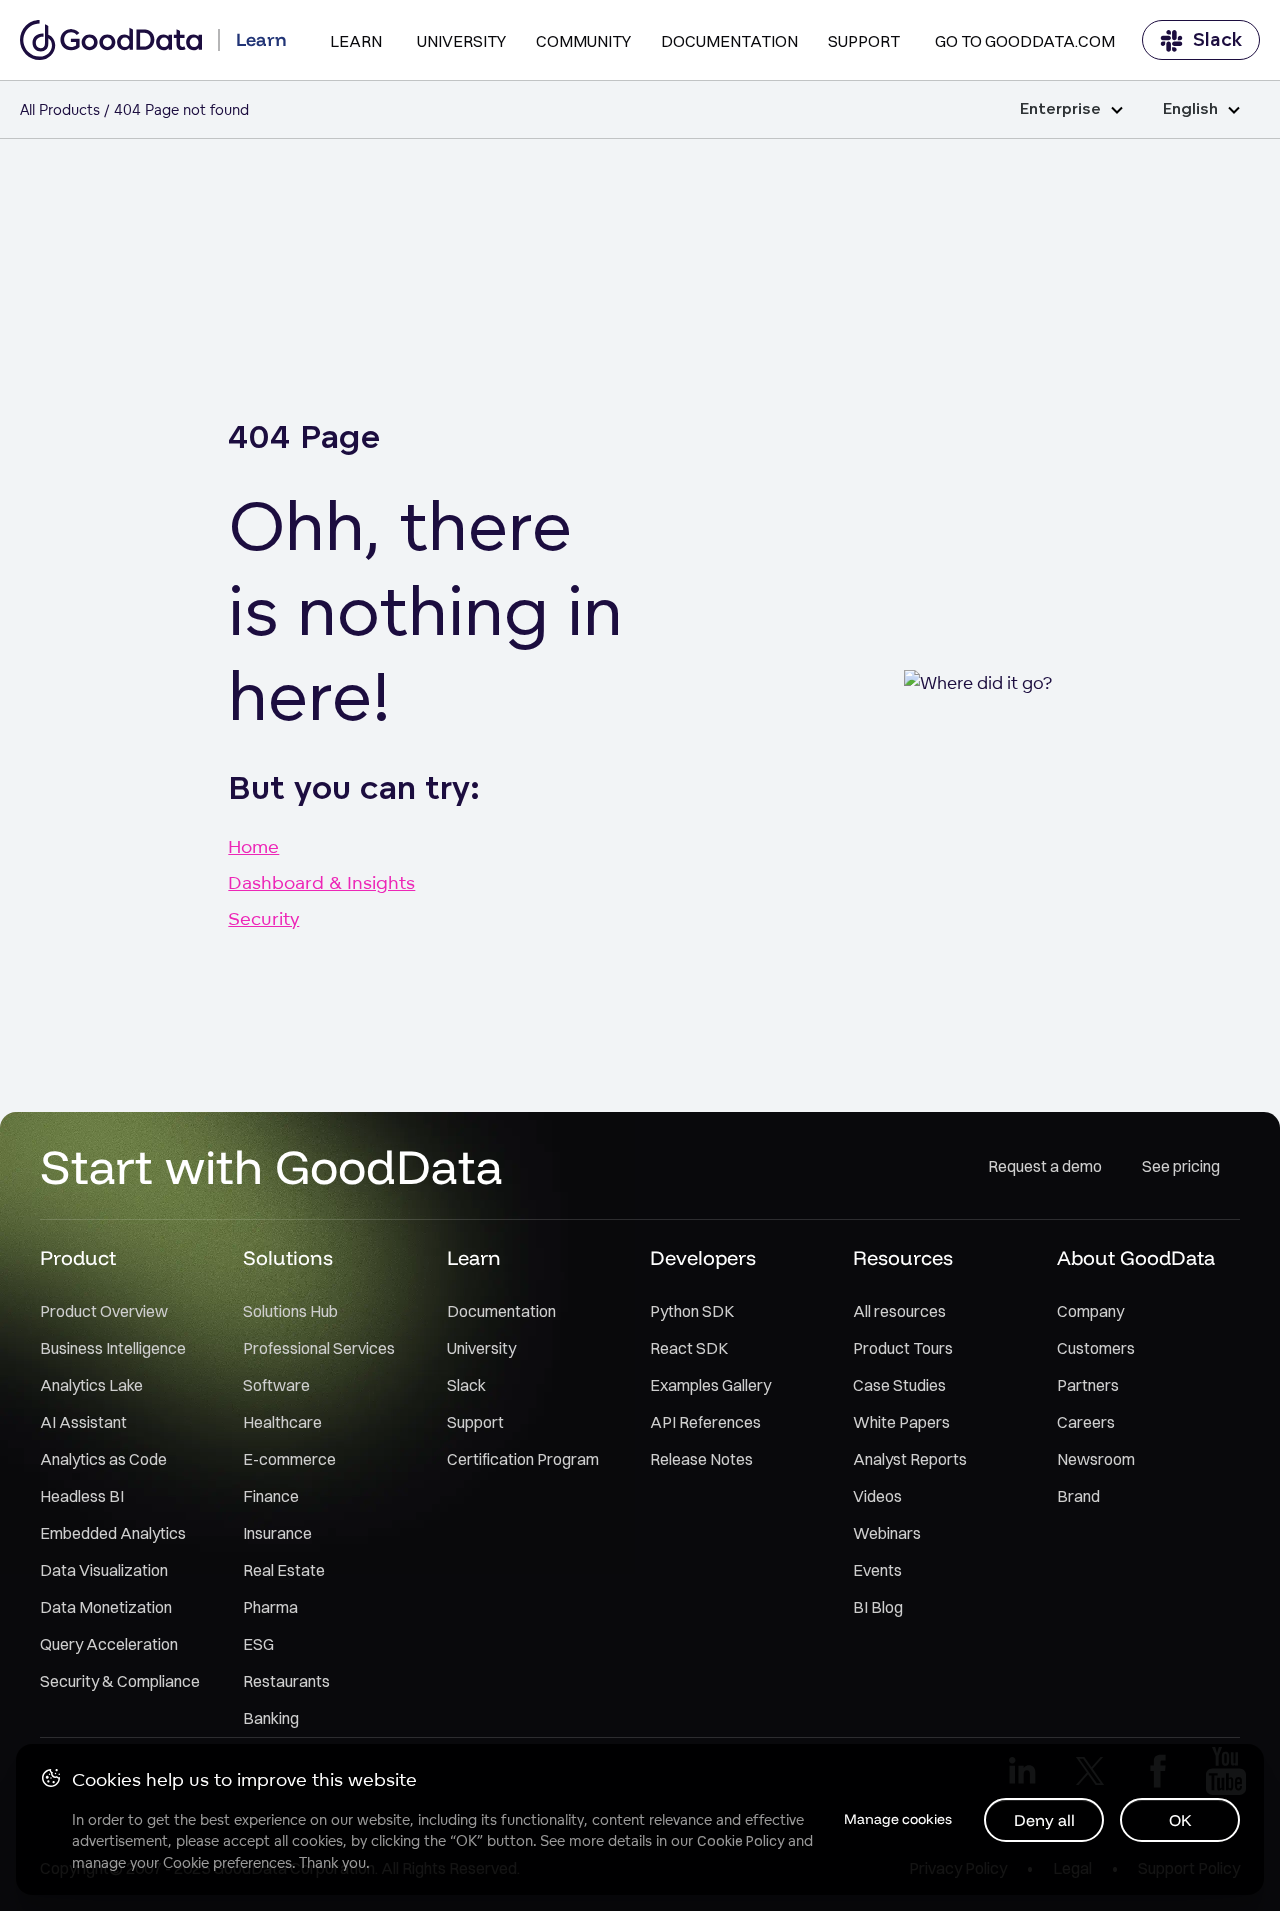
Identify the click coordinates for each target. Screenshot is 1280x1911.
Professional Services (319, 1348)
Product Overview (104, 1311)
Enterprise (1060, 109)
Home (253, 846)
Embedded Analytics (113, 1533)
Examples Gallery (710, 1385)
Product (78, 1257)
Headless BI (82, 1496)
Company (1090, 1311)
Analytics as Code (103, 1459)
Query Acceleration (109, 1644)
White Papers (901, 1422)
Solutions (288, 1257)
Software (276, 1385)
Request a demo (1045, 1166)
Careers (1086, 1422)
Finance (271, 1496)
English (1190, 109)
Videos (877, 1496)
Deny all (1044, 1820)
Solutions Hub (290, 1311)
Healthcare (282, 1422)
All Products (60, 109)
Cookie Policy (740, 1841)
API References (705, 1422)
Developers (703, 1257)
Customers (1096, 1348)
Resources (903, 1257)
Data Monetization (106, 1607)
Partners (1088, 1385)
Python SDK (692, 1311)
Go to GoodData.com (1025, 41)
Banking (271, 1718)
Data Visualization (104, 1570)
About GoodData (1136, 1257)
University (461, 41)
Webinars (887, 1533)
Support (864, 41)
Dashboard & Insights (321, 882)
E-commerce (289, 1459)
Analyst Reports (910, 1459)
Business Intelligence (113, 1348)
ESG (258, 1644)
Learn (356, 41)
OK (1180, 1820)
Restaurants (286, 1681)
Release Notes (701, 1459)
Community (583, 41)
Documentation (729, 41)
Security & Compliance (120, 1681)
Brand (1078, 1496)
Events (877, 1570)
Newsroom (1096, 1459)
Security (263, 918)
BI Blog (878, 1607)
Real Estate (284, 1570)
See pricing (1181, 1166)
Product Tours (903, 1348)
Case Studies (899, 1385)
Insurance (277, 1533)
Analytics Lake (91, 1385)
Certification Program (523, 1459)
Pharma (270, 1607)
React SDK (689, 1348)
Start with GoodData (271, 1166)
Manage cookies (898, 1819)
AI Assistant (83, 1422)
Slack (1217, 40)
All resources (899, 1311)
